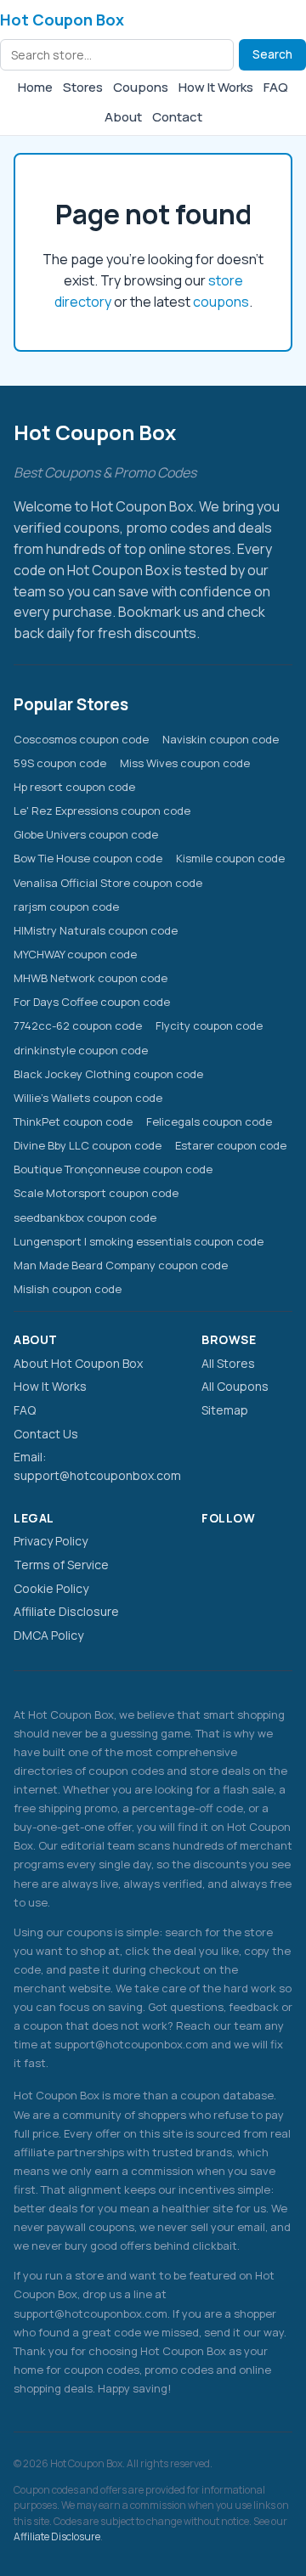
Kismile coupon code (230, 858)
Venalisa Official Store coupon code (108, 883)
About (123, 117)
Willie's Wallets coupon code (88, 1098)
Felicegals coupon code (209, 1121)
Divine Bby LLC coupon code (88, 1145)
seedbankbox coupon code (85, 1217)
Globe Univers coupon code (86, 834)
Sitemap (225, 1410)
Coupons (141, 87)
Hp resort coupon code (74, 787)
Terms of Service (61, 1565)
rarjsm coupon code (66, 907)
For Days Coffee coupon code (92, 1002)
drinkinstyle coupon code (81, 1050)
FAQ (276, 87)
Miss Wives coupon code (185, 763)
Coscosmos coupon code (81, 739)
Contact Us (46, 1434)
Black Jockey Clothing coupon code (108, 1074)
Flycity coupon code (209, 1025)
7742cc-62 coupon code (78, 1025)
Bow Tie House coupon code (88, 858)
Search (272, 54)
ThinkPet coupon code (73, 1121)
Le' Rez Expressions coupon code (102, 811)
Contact (177, 117)
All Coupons (235, 1386)
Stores (83, 87)
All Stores (228, 1363)
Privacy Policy (51, 1541)
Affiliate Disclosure (66, 1611)
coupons (221, 302)
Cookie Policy (51, 1588)
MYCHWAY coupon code (75, 954)
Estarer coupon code (231, 1145)
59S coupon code (60, 763)
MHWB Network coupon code (91, 978)
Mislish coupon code (68, 1289)
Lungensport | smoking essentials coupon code (139, 1241)
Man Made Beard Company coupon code (121, 1265)
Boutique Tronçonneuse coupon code (113, 1169)
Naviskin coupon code (221, 739)
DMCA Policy (48, 1635)
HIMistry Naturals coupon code (96, 930)
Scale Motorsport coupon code (96, 1193)
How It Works (216, 87)
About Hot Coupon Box (78, 1363)
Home (35, 87)
